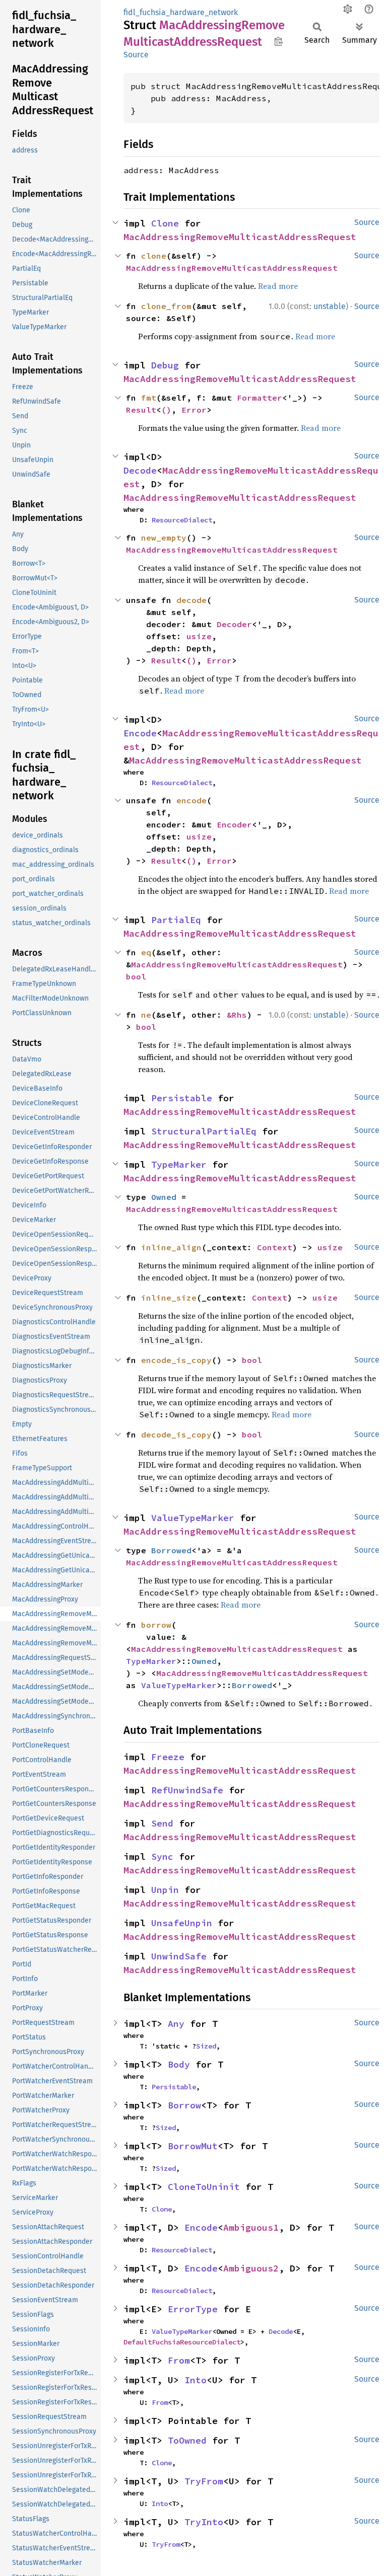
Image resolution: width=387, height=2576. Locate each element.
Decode (140, 470)
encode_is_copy (176, 1360)
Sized (206, 2046)
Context (275, 1247)
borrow (156, 1625)
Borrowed (171, 1550)
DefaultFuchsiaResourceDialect (182, 2342)
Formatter (260, 398)
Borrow (184, 2105)
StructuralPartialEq (204, 1131)
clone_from (166, 306)
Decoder (234, 624)
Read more (278, 286)
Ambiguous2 (251, 2268)
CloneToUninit (204, 2187)
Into (196, 2380)
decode (191, 600)
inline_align (171, 1247)
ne (146, 1015)
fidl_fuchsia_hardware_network (181, 12)
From (179, 2360)
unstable (330, 306)
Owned (164, 1197)
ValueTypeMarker (193, 1518)
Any (176, 2024)
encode (191, 800)
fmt (149, 398)
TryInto (204, 2522)
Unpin (165, 1890)
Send (162, 1823)
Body (179, 2064)
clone (154, 256)
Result (141, 410)
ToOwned (187, 2440)
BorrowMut (193, 2146)
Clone (165, 223)
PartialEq (176, 920)
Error (194, 410)
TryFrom (204, 2481)
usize (199, 636)
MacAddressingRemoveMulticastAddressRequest (240, 237)
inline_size (169, 1298)
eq (146, 952)
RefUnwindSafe (187, 1790)
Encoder (234, 824)
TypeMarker (179, 1164)
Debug (165, 365)
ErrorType (193, 2309)
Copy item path (278, 41)
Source (136, 55)
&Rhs (237, 1015)
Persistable (182, 1098)
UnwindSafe (179, 1956)
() (166, 410)
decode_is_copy (176, 1434)
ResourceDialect (182, 520)
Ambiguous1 (251, 2227)
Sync (162, 1857)
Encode (140, 733)
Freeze (168, 1757)
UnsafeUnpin (182, 1923)
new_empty (164, 538)
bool (136, 976)
